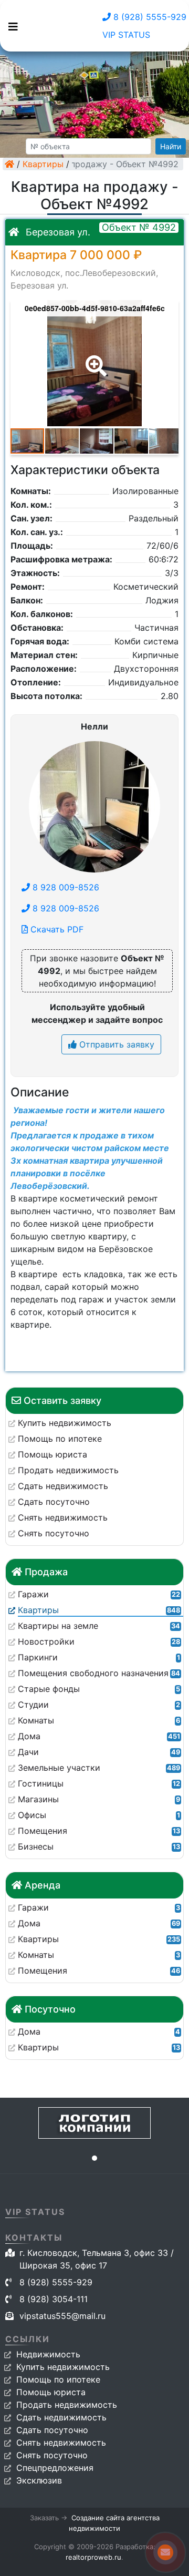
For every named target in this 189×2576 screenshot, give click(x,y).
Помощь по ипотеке (58, 2379)
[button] (94, 358)
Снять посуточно (52, 2455)
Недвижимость (48, 2354)
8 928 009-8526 (65, 887)
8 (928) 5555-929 (149, 17)
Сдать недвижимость (61, 2417)
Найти (171, 146)
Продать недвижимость (67, 2405)
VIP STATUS (126, 35)
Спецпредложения (55, 2468)
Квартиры (43, 164)
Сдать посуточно (52, 2430)
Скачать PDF (56, 929)
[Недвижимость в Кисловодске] (9, 164)
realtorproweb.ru (93, 2557)
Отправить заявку (115, 1044)
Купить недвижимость (63, 2367)
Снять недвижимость (61, 2442)
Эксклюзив (39, 2480)
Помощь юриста (51, 2392)
